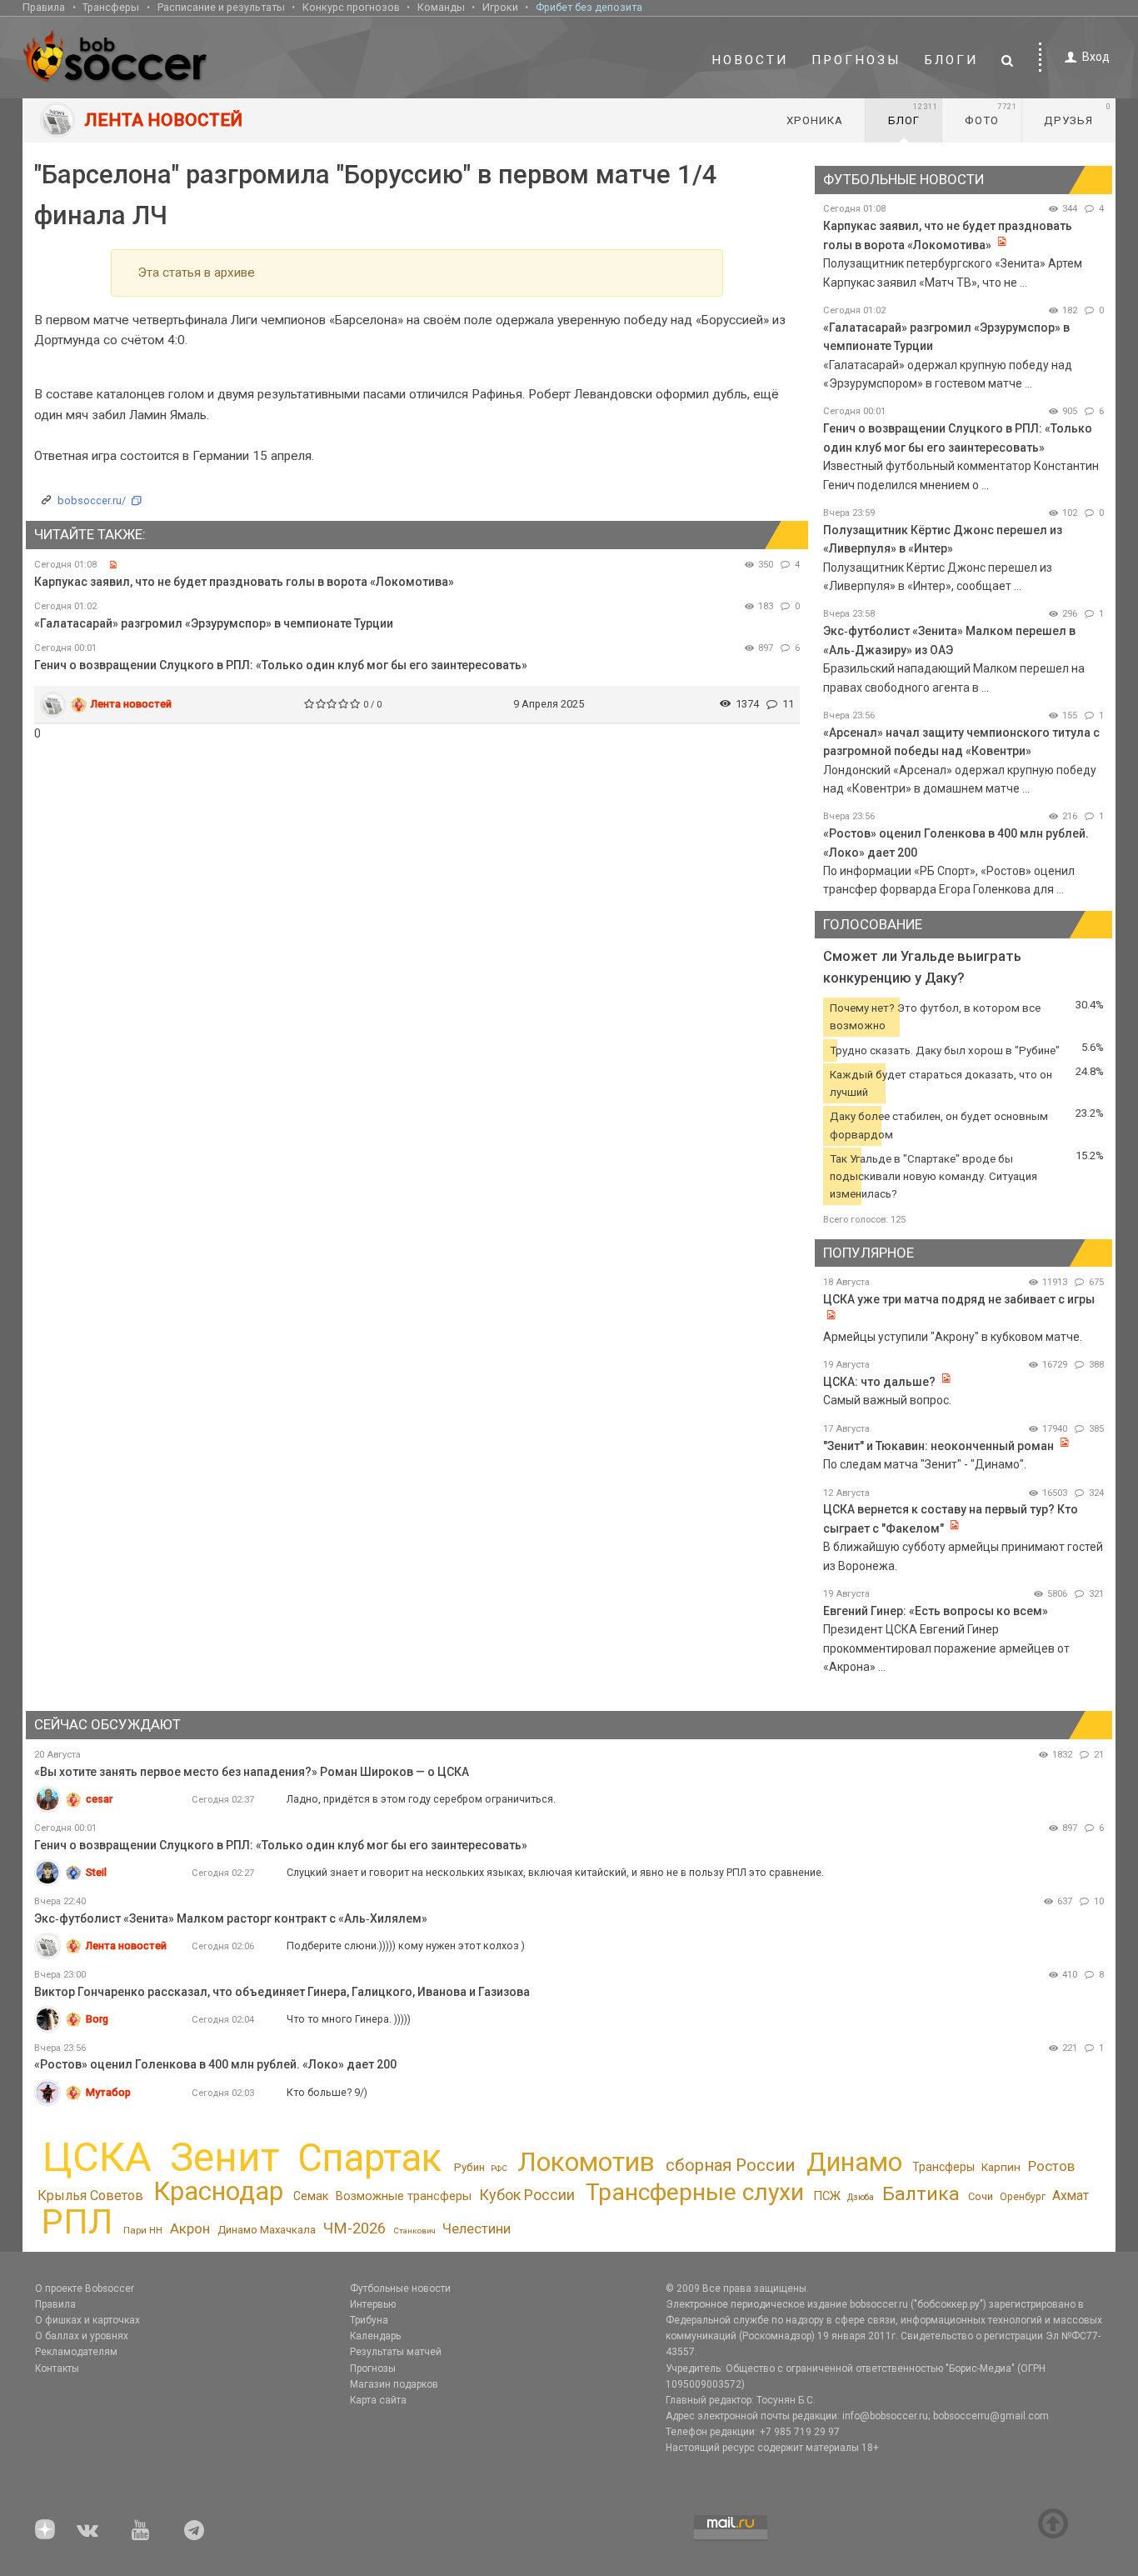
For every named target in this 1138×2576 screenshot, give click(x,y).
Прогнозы (856, 60)
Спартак (369, 2158)
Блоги (951, 60)
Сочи (981, 2196)
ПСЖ (827, 2196)
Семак (311, 2196)
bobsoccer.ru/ (92, 500)
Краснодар (218, 2191)
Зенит (225, 2158)
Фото (991, 114)
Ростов (1051, 2166)
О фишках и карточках (87, 2320)
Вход (1096, 57)
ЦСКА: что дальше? (879, 1382)
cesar (99, 1799)
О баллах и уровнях (82, 2336)
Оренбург (1023, 2197)
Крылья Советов (90, 2196)
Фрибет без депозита (589, 7)
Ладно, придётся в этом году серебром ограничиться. (421, 1799)
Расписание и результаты (221, 7)
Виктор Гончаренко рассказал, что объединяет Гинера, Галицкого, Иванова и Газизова (282, 1992)
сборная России (730, 2165)
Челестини (477, 2229)
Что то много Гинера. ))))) (349, 2019)
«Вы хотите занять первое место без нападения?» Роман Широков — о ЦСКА (252, 1772)
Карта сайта (378, 2400)
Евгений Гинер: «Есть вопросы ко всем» (936, 1611)
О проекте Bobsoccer (85, 2288)
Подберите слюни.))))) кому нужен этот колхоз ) (406, 1946)
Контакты (57, 2368)
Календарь (375, 2336)
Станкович (414, 2231)
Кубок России (527, 2195)
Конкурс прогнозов (351, 7)
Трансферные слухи (695, 2192)
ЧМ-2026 (354, 2228)
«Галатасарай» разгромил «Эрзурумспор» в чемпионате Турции (214, 623)
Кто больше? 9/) (327, 2092)
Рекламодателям (76, 2352)
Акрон (190, 2228)
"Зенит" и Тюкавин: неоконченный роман (938, 1446)
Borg (97, 2019)
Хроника (815, 120)
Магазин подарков (394, 2384)
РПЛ (77, 2222)
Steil (96, 1872)
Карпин (1001, 2167)
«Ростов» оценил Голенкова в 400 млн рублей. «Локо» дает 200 (215, 2064)
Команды (441, 7)
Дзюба (861, 2197)
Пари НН (143, 2230)
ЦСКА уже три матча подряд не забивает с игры (959, 1299)
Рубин (469, 2167)
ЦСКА (97, 2157)
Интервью (373, 2304)
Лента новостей (131, 704)
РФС (499, 2168)
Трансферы (111, 7)
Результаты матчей (396, 2352)
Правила (44, 7)
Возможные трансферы (404, 2196)
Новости (750, 60)
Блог (913, 114)
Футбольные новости (400, 2288)
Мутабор (108, 2092)
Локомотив (586, 2162)
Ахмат (1071, 2196)
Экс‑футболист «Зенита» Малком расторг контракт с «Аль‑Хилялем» (231, 1918)
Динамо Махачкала (267, 2230)
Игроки (500, 7)
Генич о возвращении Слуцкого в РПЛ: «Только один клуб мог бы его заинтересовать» (281, 665)
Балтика (921, 2194)
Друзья (1078, 114)
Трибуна (369, 2320)
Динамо (854, 2162)
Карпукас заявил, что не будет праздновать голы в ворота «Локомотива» (244, 582)
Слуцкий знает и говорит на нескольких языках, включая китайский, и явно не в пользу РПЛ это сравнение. (555, 1872)
